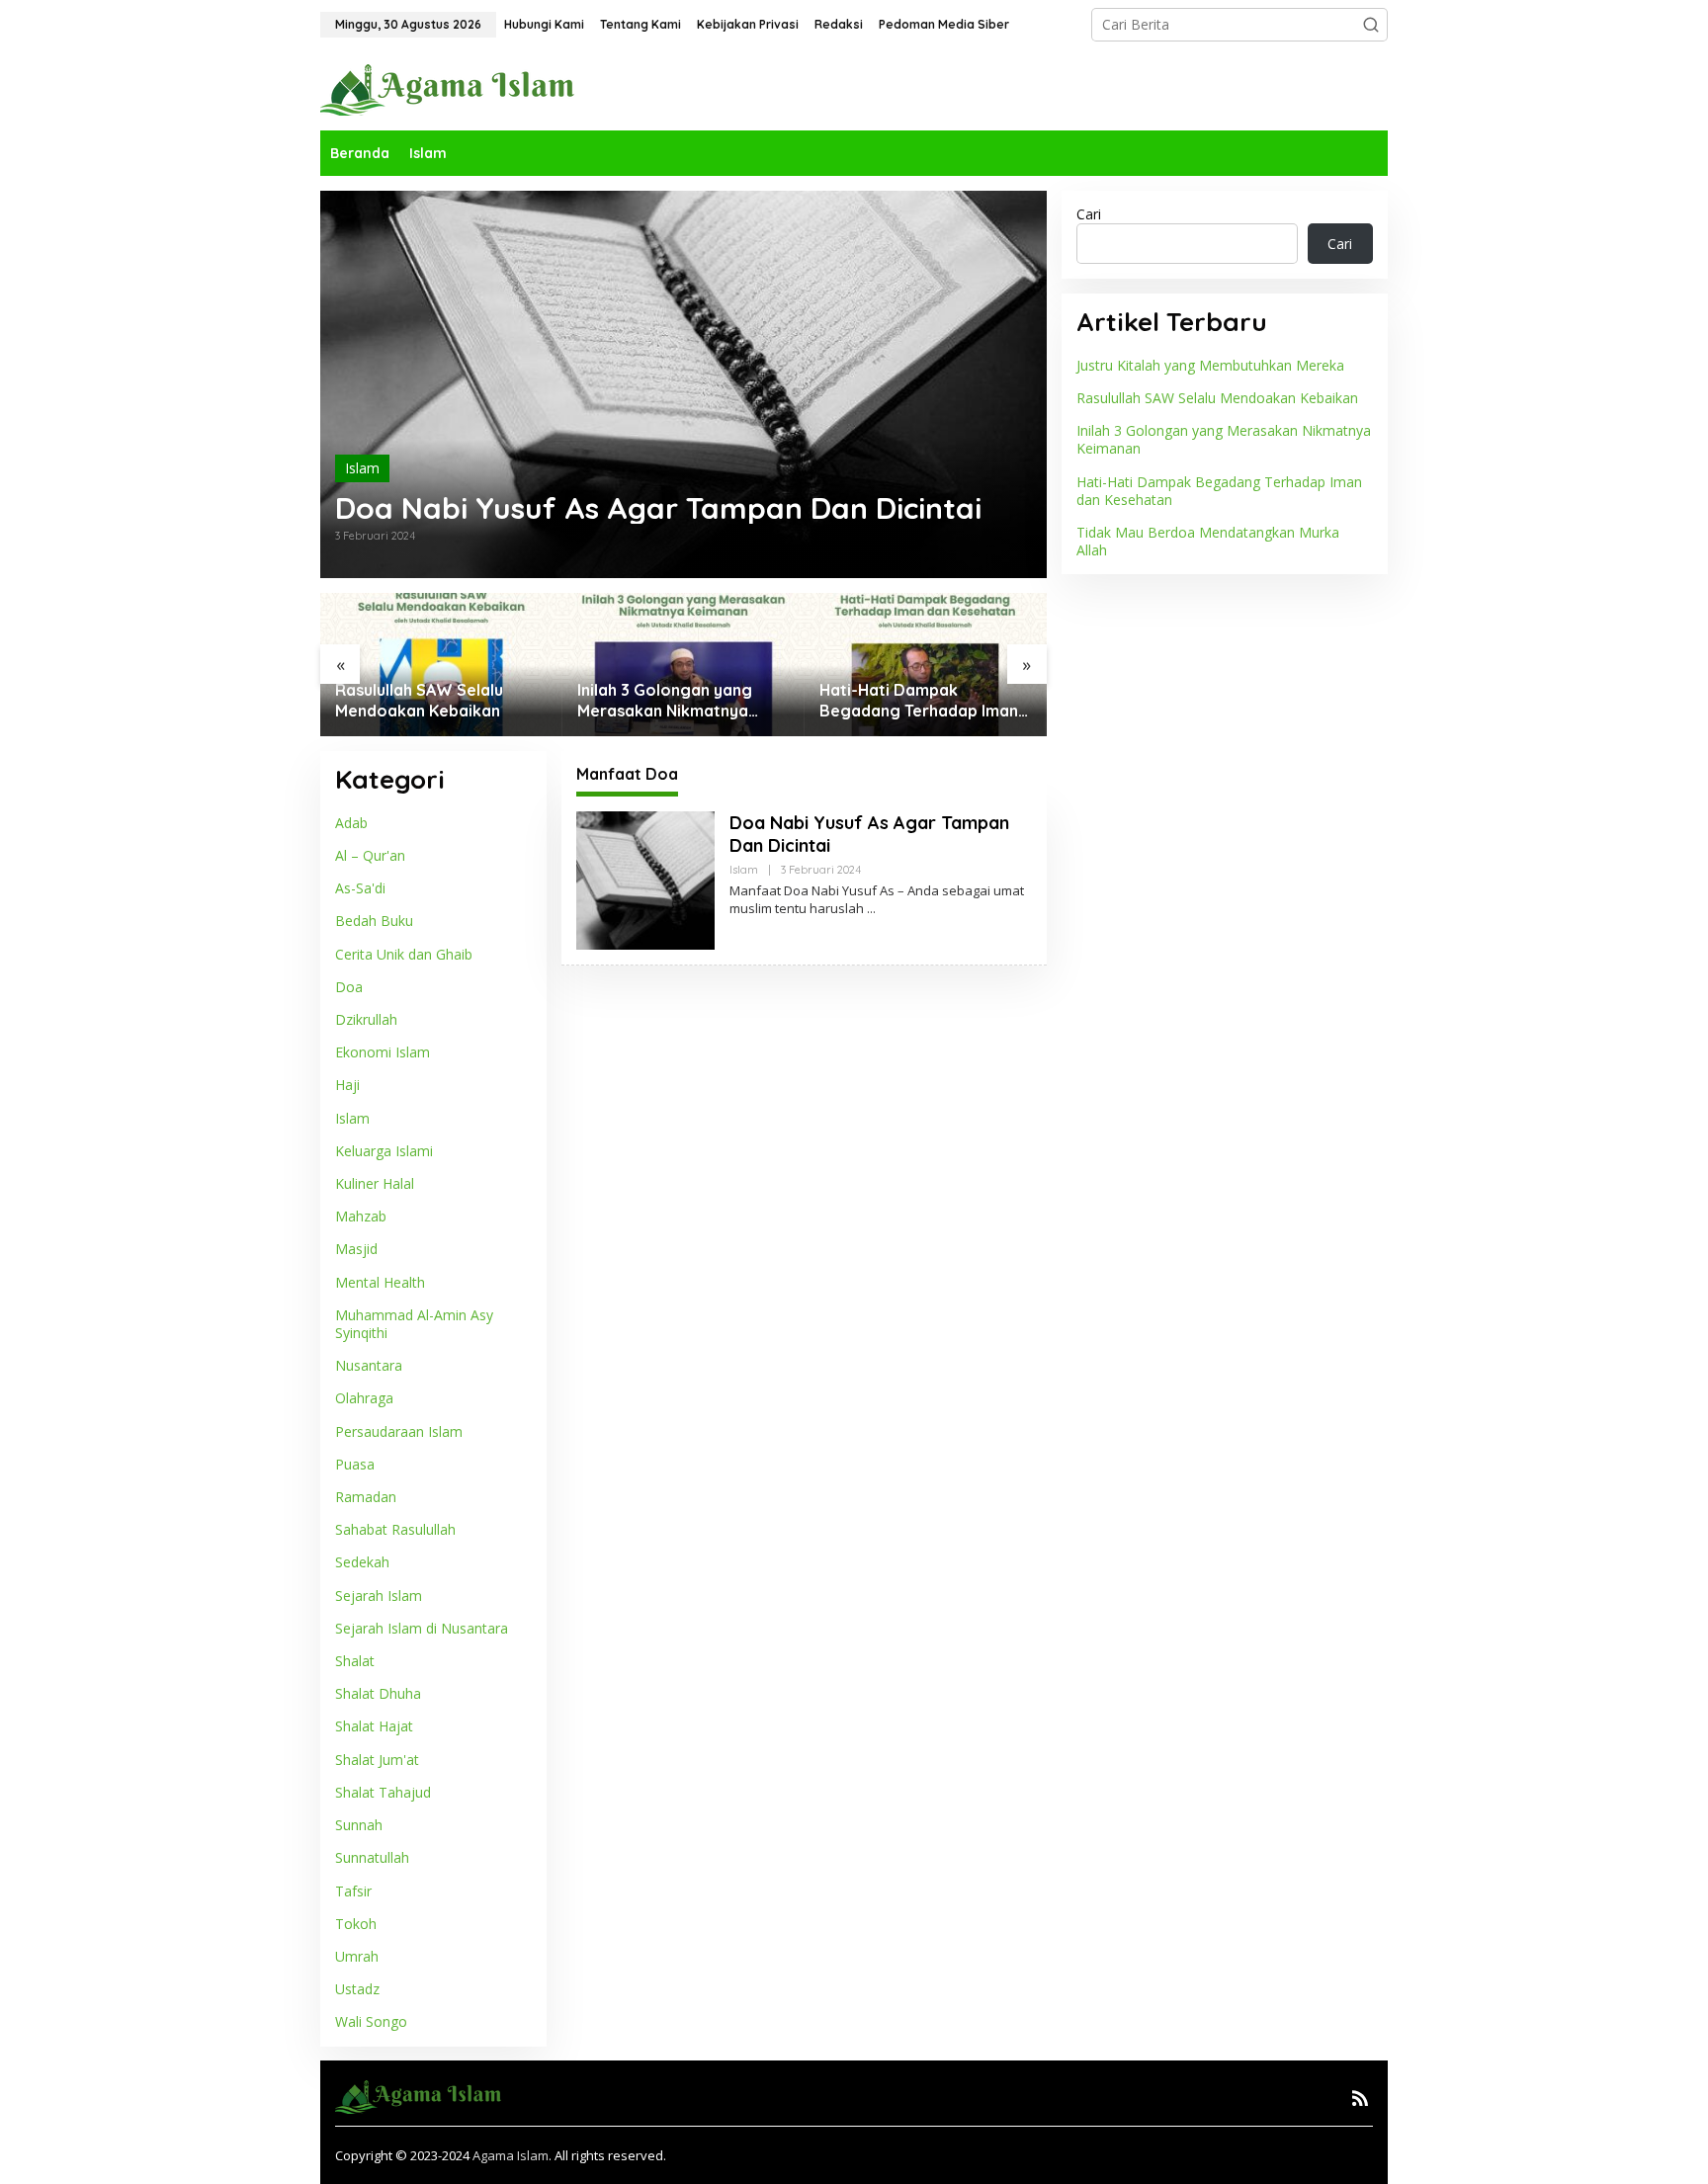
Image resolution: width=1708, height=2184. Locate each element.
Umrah (357, 1956)
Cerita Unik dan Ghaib (404, 953)
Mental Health (380, 1281)
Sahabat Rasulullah (395, 1529)
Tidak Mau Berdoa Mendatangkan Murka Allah (1208, 541)
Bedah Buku (374, 921)
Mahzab (361, 1216)
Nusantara (369, 1365)
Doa (349, 987)
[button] (1371, 25)
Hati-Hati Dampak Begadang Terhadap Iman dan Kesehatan (919, 701)
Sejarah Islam (379, 1595)
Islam (362, 468)
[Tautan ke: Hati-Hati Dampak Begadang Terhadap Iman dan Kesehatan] (926, 665)
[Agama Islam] (455, 88)
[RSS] (1360, 2098)
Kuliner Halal (375, 1183)
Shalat (355, 1661)
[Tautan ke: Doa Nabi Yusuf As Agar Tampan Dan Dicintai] (683, 384)
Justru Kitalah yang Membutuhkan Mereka (1210, 365)
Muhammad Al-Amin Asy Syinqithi (414, 1324)
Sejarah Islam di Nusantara (422, 1628)
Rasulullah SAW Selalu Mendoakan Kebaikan (419, 700)
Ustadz (357, 1989)
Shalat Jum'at (377, 1759)
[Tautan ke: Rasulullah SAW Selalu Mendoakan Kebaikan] (441, 665)
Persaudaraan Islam (399, 1430)
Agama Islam (511, 2155)
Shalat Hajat (374, 1726)
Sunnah (359, 1825)
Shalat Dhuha (378, 1693)
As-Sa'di (360, 888)
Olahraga (364, 1398)
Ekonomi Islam (383, 1052)
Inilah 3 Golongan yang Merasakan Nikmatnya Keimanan (665, 701)
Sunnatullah (372, 1857)
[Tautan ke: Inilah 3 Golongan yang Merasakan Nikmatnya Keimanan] (683, 665)
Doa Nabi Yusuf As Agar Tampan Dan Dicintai (658, 508)
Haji (347, 1085)
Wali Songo (371, 2021)
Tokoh (356, 1923)
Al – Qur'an (370, 855)
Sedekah (362, 1562)
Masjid (356, 1249)
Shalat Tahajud (383, 1792)
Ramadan (366, 1497)
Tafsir (353, 1890)
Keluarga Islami (384, 1151)
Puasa (355, 1464)
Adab (351, 823)
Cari (1089, 214)
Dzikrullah (366, 1019)
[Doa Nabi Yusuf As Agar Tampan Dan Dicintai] (871, 909)
